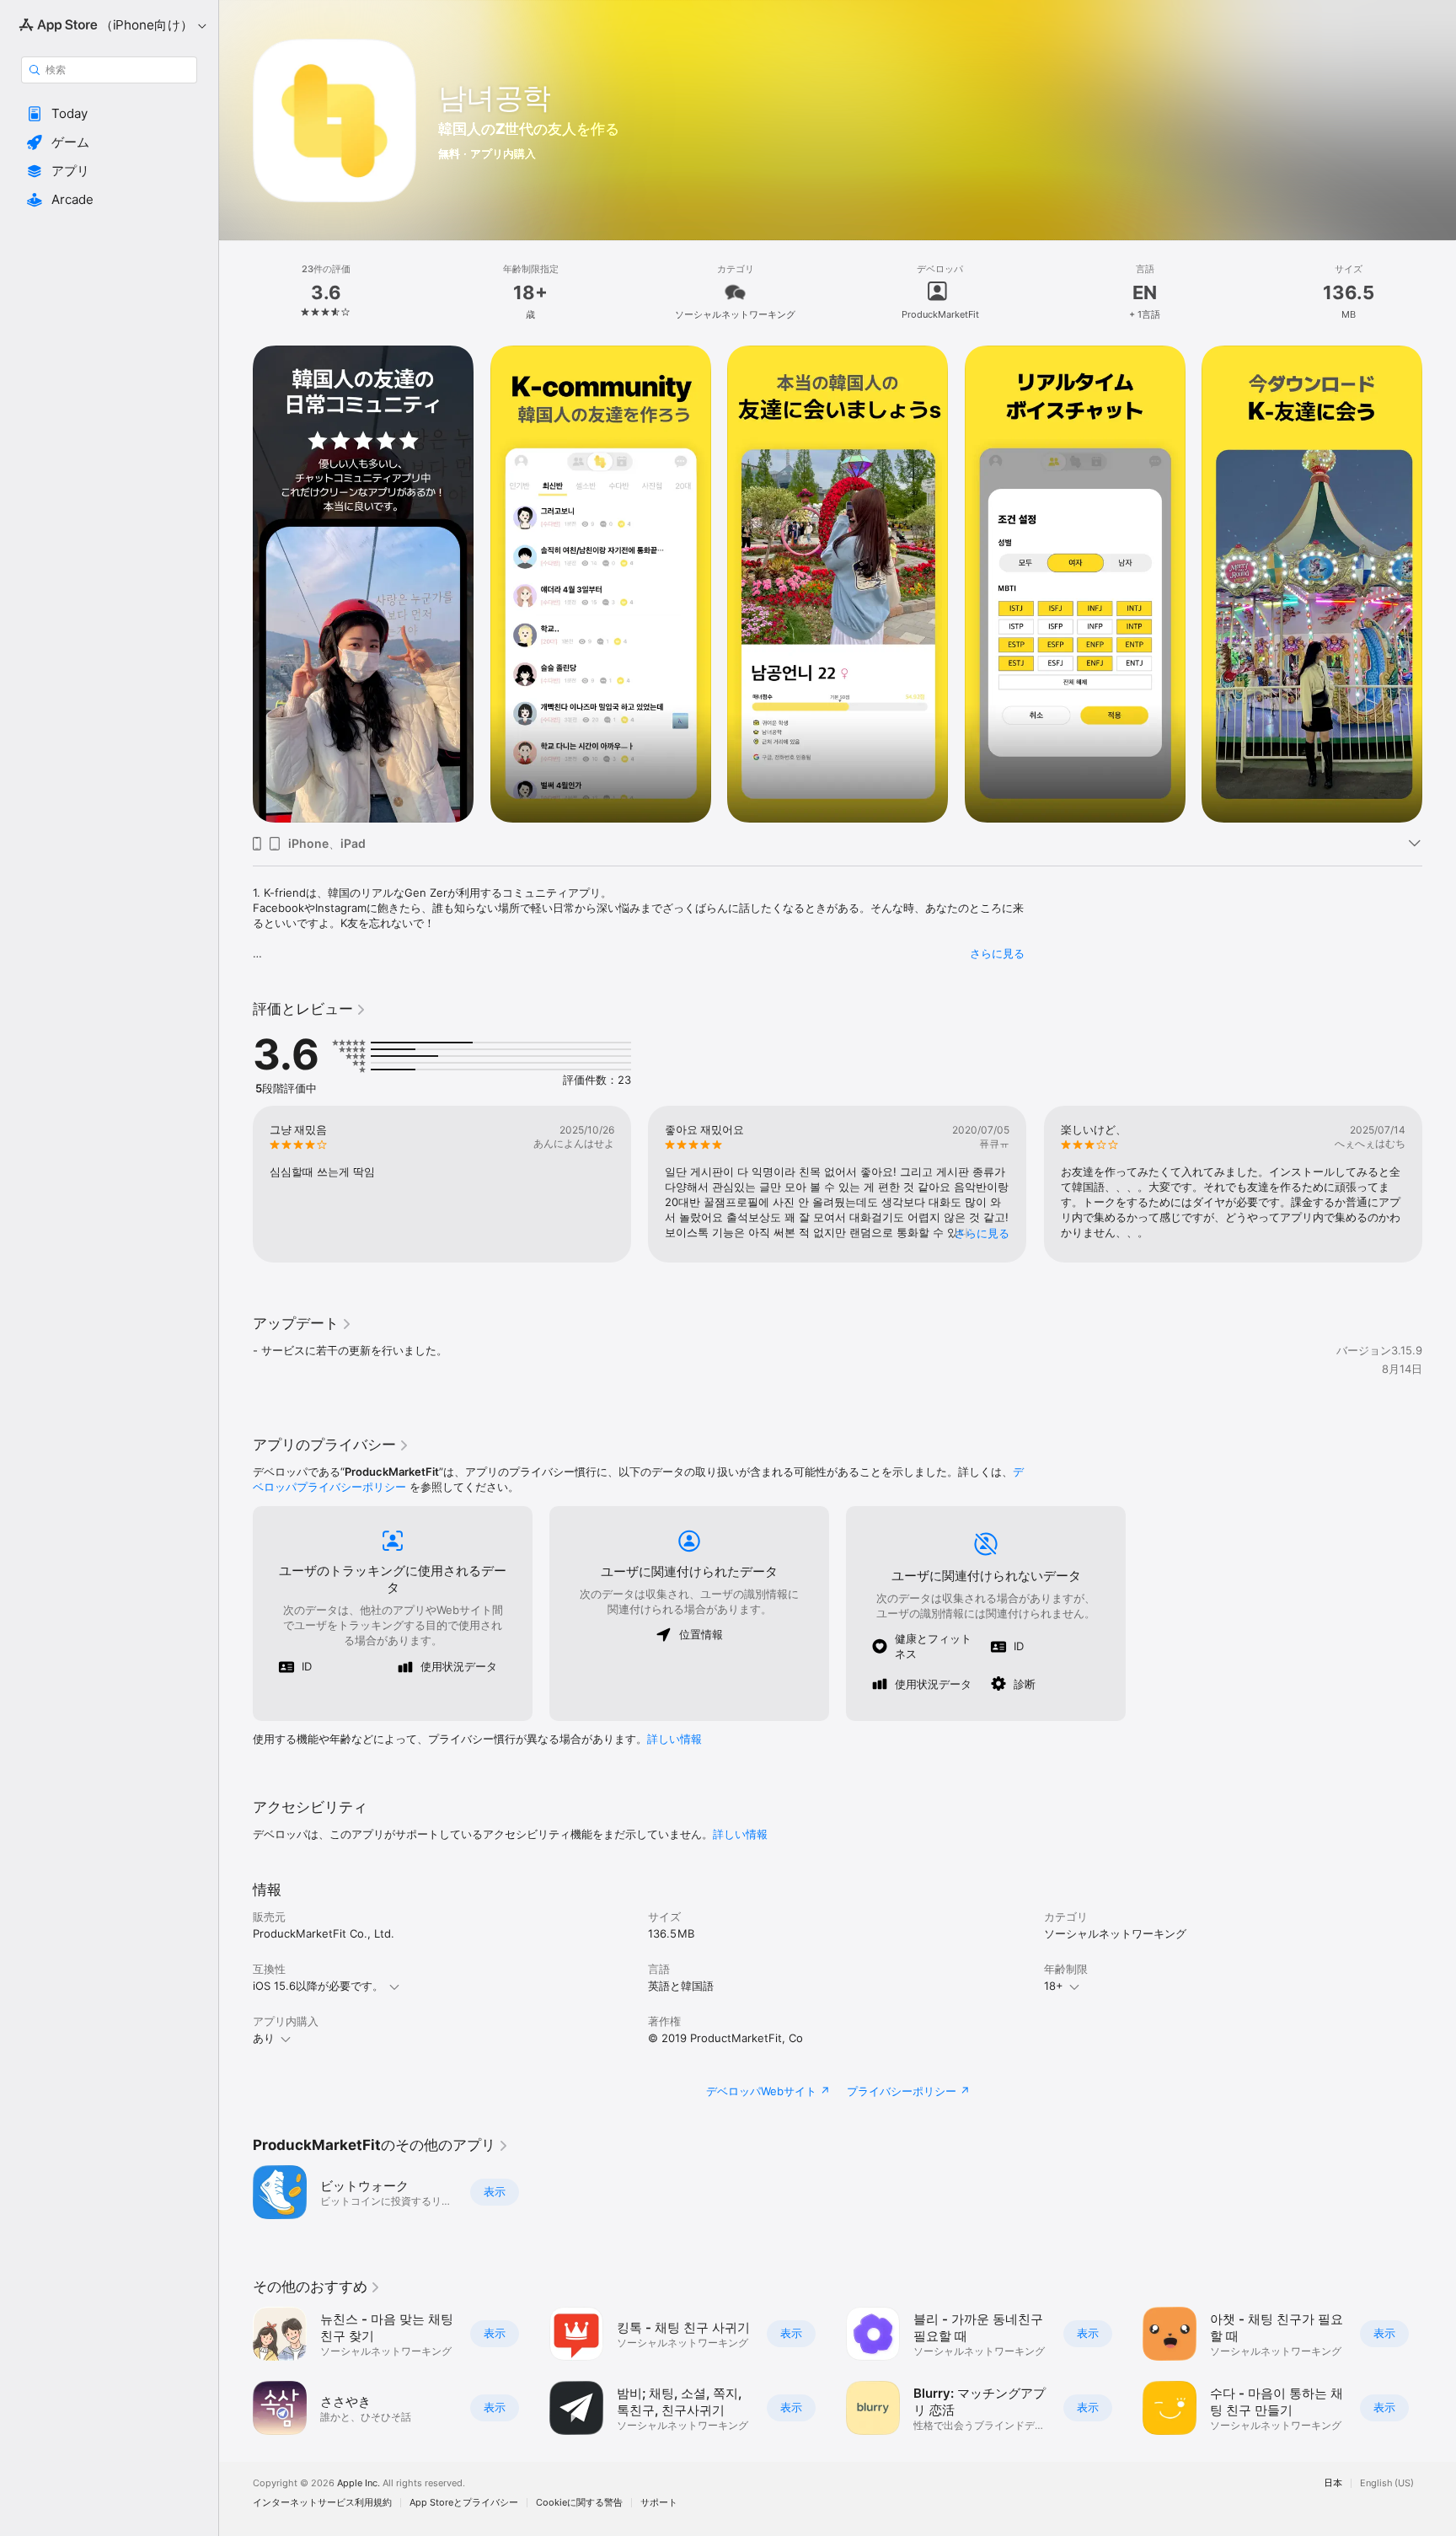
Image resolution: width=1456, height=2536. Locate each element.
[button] (109, 114)
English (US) (1387, 2483)
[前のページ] (236, 1184)
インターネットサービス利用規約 (322, 2503)
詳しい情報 (674, 1739)
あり (264, 2038)
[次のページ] (1439, 1184)
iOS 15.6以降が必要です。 (318, 1986)
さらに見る (997, 953)
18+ (1054, 1986)
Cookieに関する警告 (579, 2503)
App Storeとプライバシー (464, 2503)
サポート (659, 2503)
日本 (1333, 2483)
